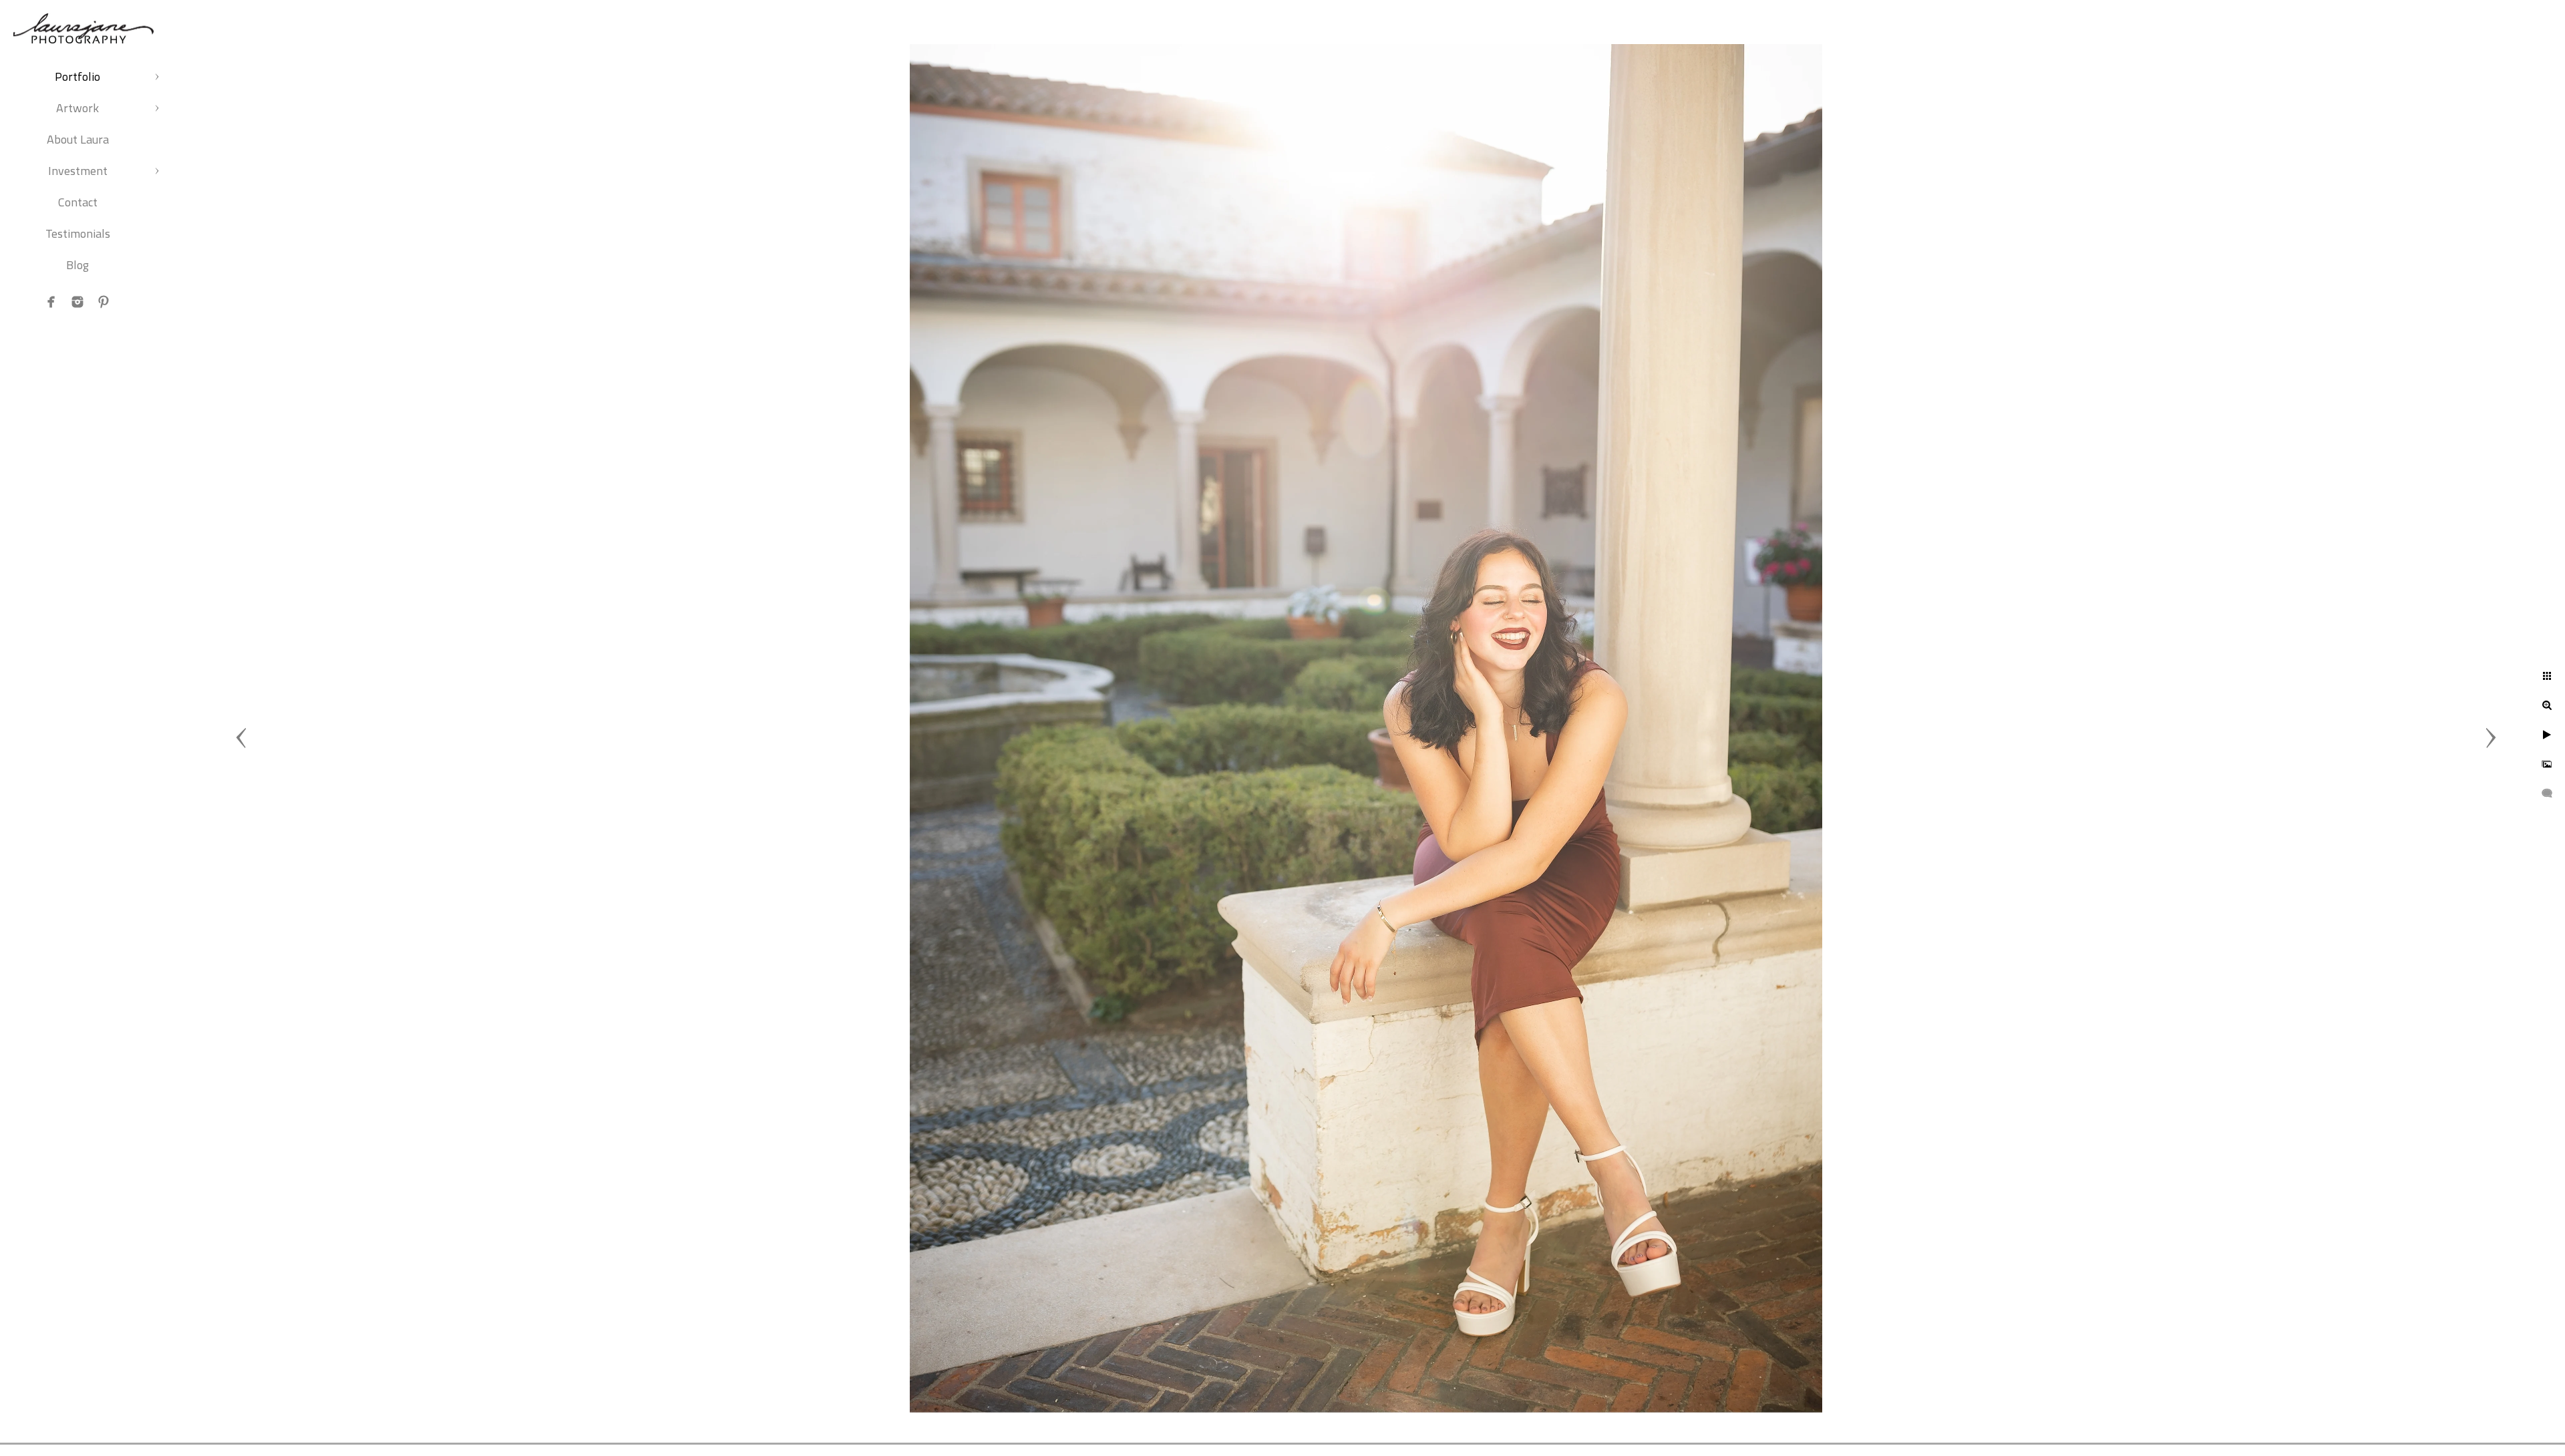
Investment (78, 171)
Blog (77, 265)
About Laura (78, 139)
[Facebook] (51, 302)
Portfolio (77, 76)
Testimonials (78, 233)
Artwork (77, 108)
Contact (78, 202)
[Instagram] (77, 302)
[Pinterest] (104, 302)
